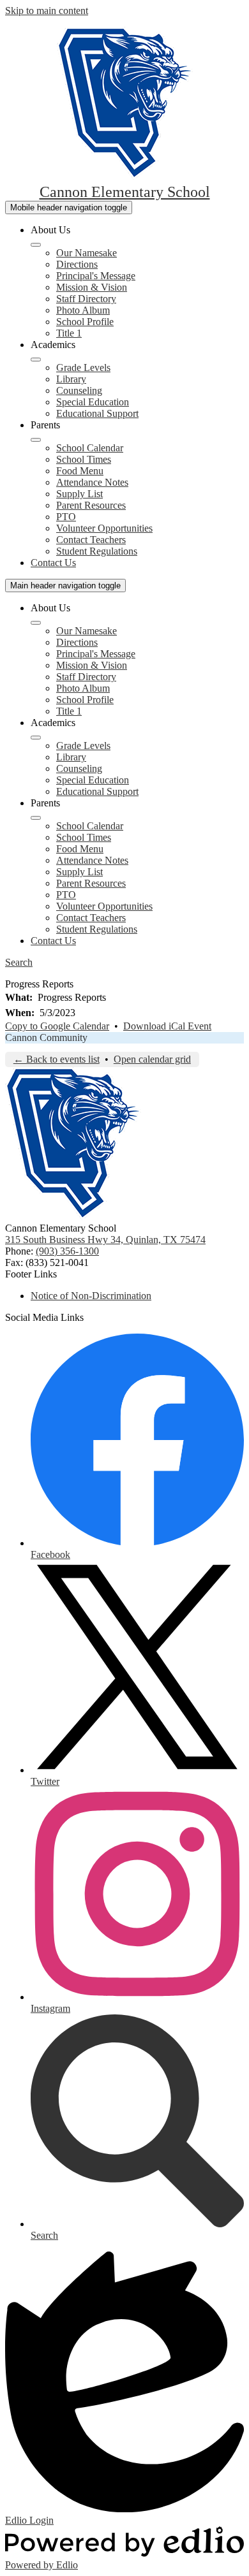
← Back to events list (57, 1059)
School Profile (85, 322)
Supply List (79, 494)
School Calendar (90, 448)
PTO (66, 517)
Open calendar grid (152, 1059)
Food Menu (80, 471)
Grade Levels (83, 367)
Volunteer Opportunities (104, 528)
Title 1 (69, 333)
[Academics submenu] (36, 360)
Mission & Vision (92, 287)
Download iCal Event (167, 1026)
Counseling (79, 390)
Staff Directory (86, 299)
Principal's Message (96, 276)
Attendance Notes (92, 482)
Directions (77, 264)
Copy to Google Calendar (57, 1026)
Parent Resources (91, 505)
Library (71, 379)
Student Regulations (97, 551)
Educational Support (97, 413)
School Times (84, 459)
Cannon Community (46, 1037)
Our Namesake (87, 253)
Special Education (93, 402)
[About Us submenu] (36, 245)
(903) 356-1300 (67, 1251)
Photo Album (83, 310)
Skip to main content (47, 11)
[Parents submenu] (36, 440)
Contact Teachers (91, 540)
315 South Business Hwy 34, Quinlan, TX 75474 (105, 1240)
